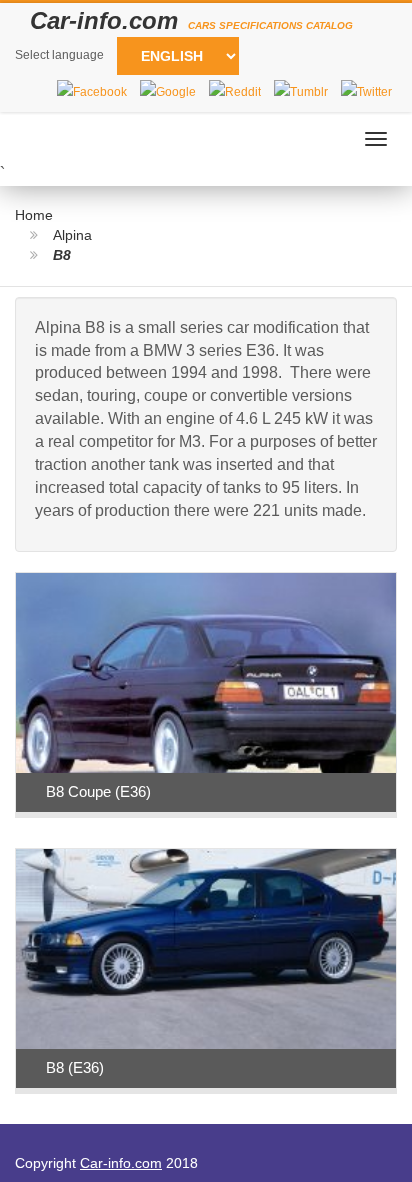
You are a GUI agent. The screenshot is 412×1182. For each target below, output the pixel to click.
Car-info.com (121, 1163)
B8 (62, 255)
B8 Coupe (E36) (98, 791)
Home (34, 215)
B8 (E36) (75, 1067)
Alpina (72, 235)
